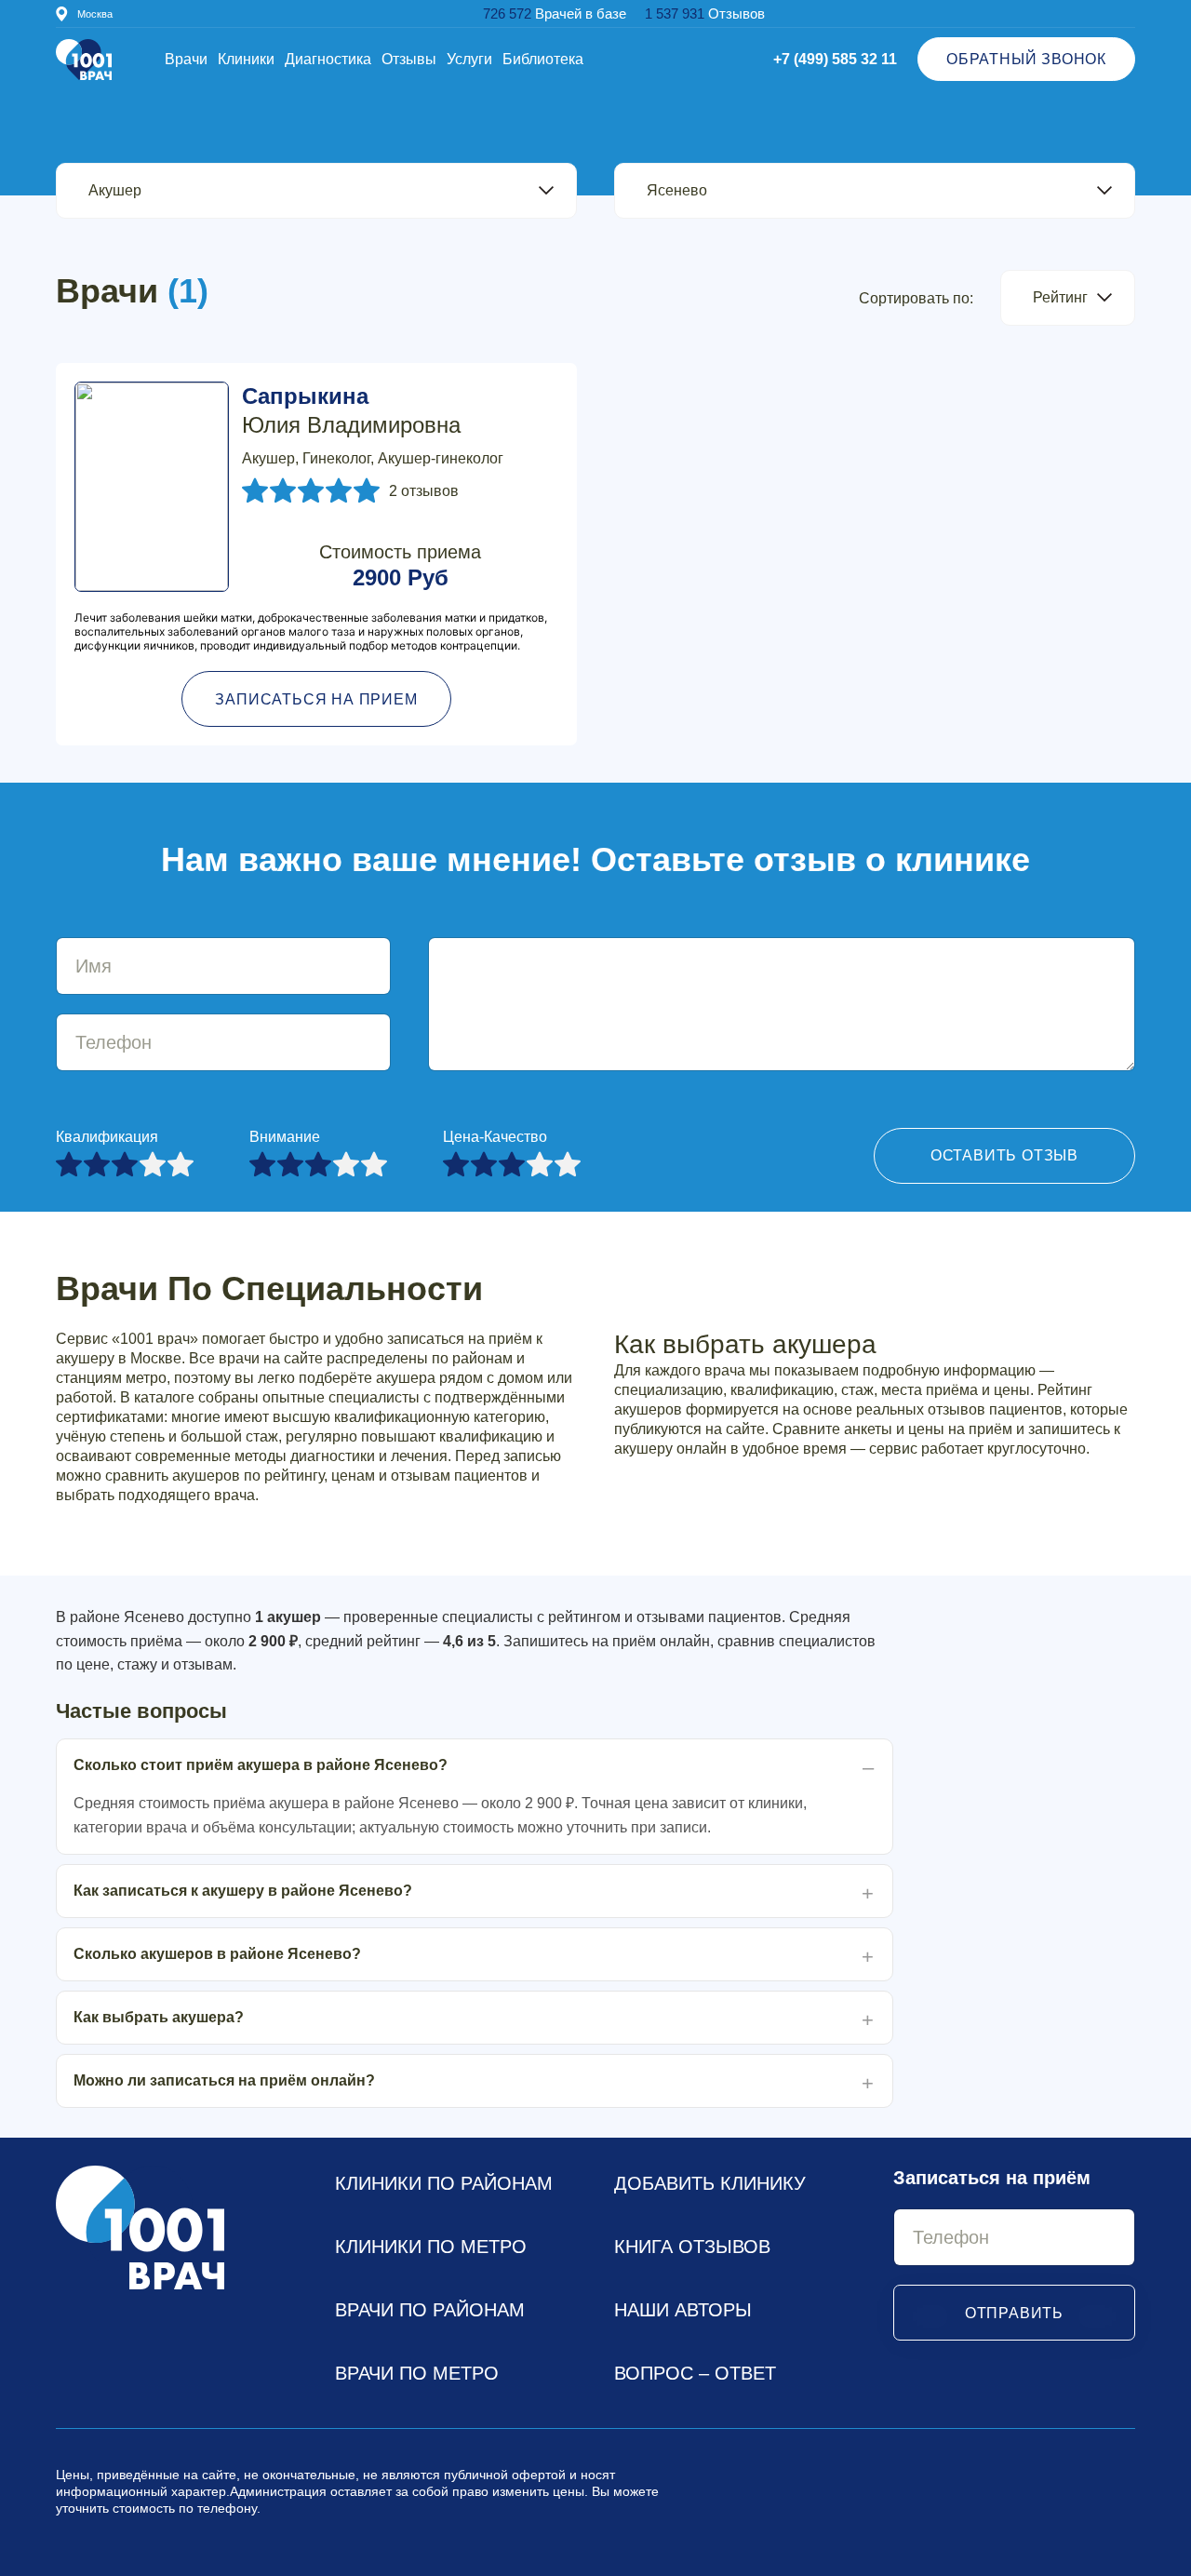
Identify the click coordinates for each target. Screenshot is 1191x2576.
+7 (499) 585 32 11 (835, 59)
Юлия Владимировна (351, 410)
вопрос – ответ (695, 2373)
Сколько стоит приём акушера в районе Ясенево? (261, 1765)
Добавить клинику (710, 2183)
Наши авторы (683, 2310)
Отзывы (409, 59)
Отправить (1014, 2313)
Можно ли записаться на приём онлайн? (224, 2080)
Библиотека (543, 59)
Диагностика (328, 59)
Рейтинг (1060, 297)
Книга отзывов (692, 2247)
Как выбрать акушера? (159, 2017)
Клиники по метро (431, 2247)
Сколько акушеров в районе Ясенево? (217, 1954)
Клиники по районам (444, 2183)
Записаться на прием (316, 699)
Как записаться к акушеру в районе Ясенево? (243, 1891)
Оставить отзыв (1004, 1155)
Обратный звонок (1026, 59)
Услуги (469, 59)
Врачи (186, 59)
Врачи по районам (430, 2310)
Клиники (246, 59)
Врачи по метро (417, 2373)
